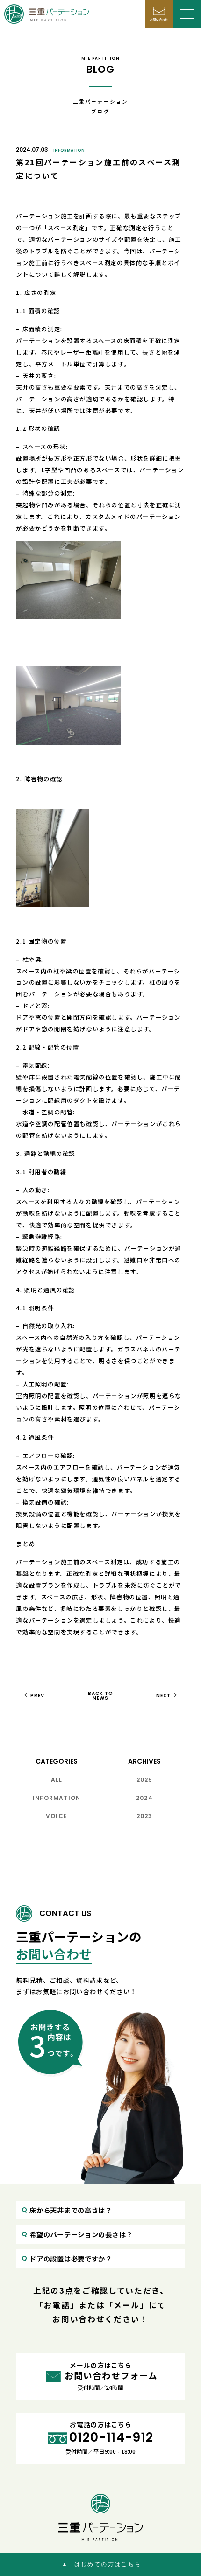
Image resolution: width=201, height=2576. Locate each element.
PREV (37, 1696)
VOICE (57, 1816)
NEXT (163, 1696)
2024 (144, 1798)
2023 (145, 1816)
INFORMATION (69, 150)
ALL (57, 1780)
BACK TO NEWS (100, 1696)
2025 (145, 1780)
